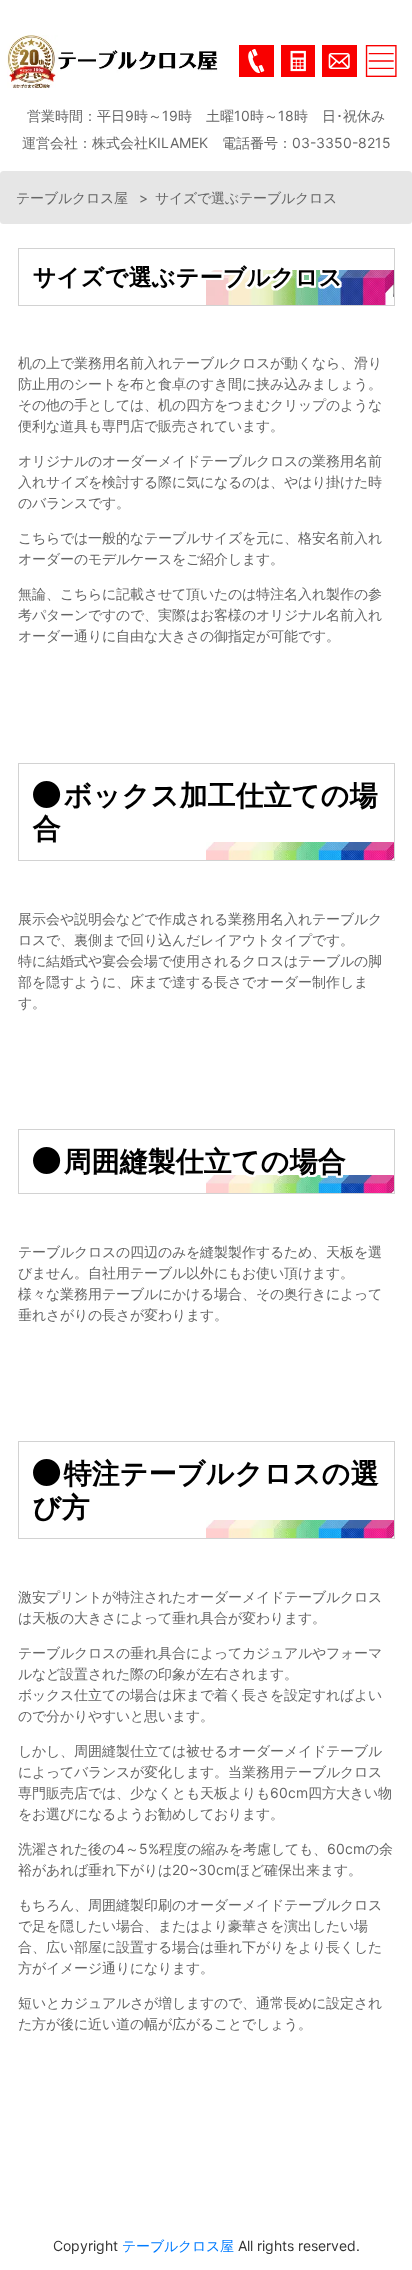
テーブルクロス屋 (74, 197)
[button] (298, 61)
